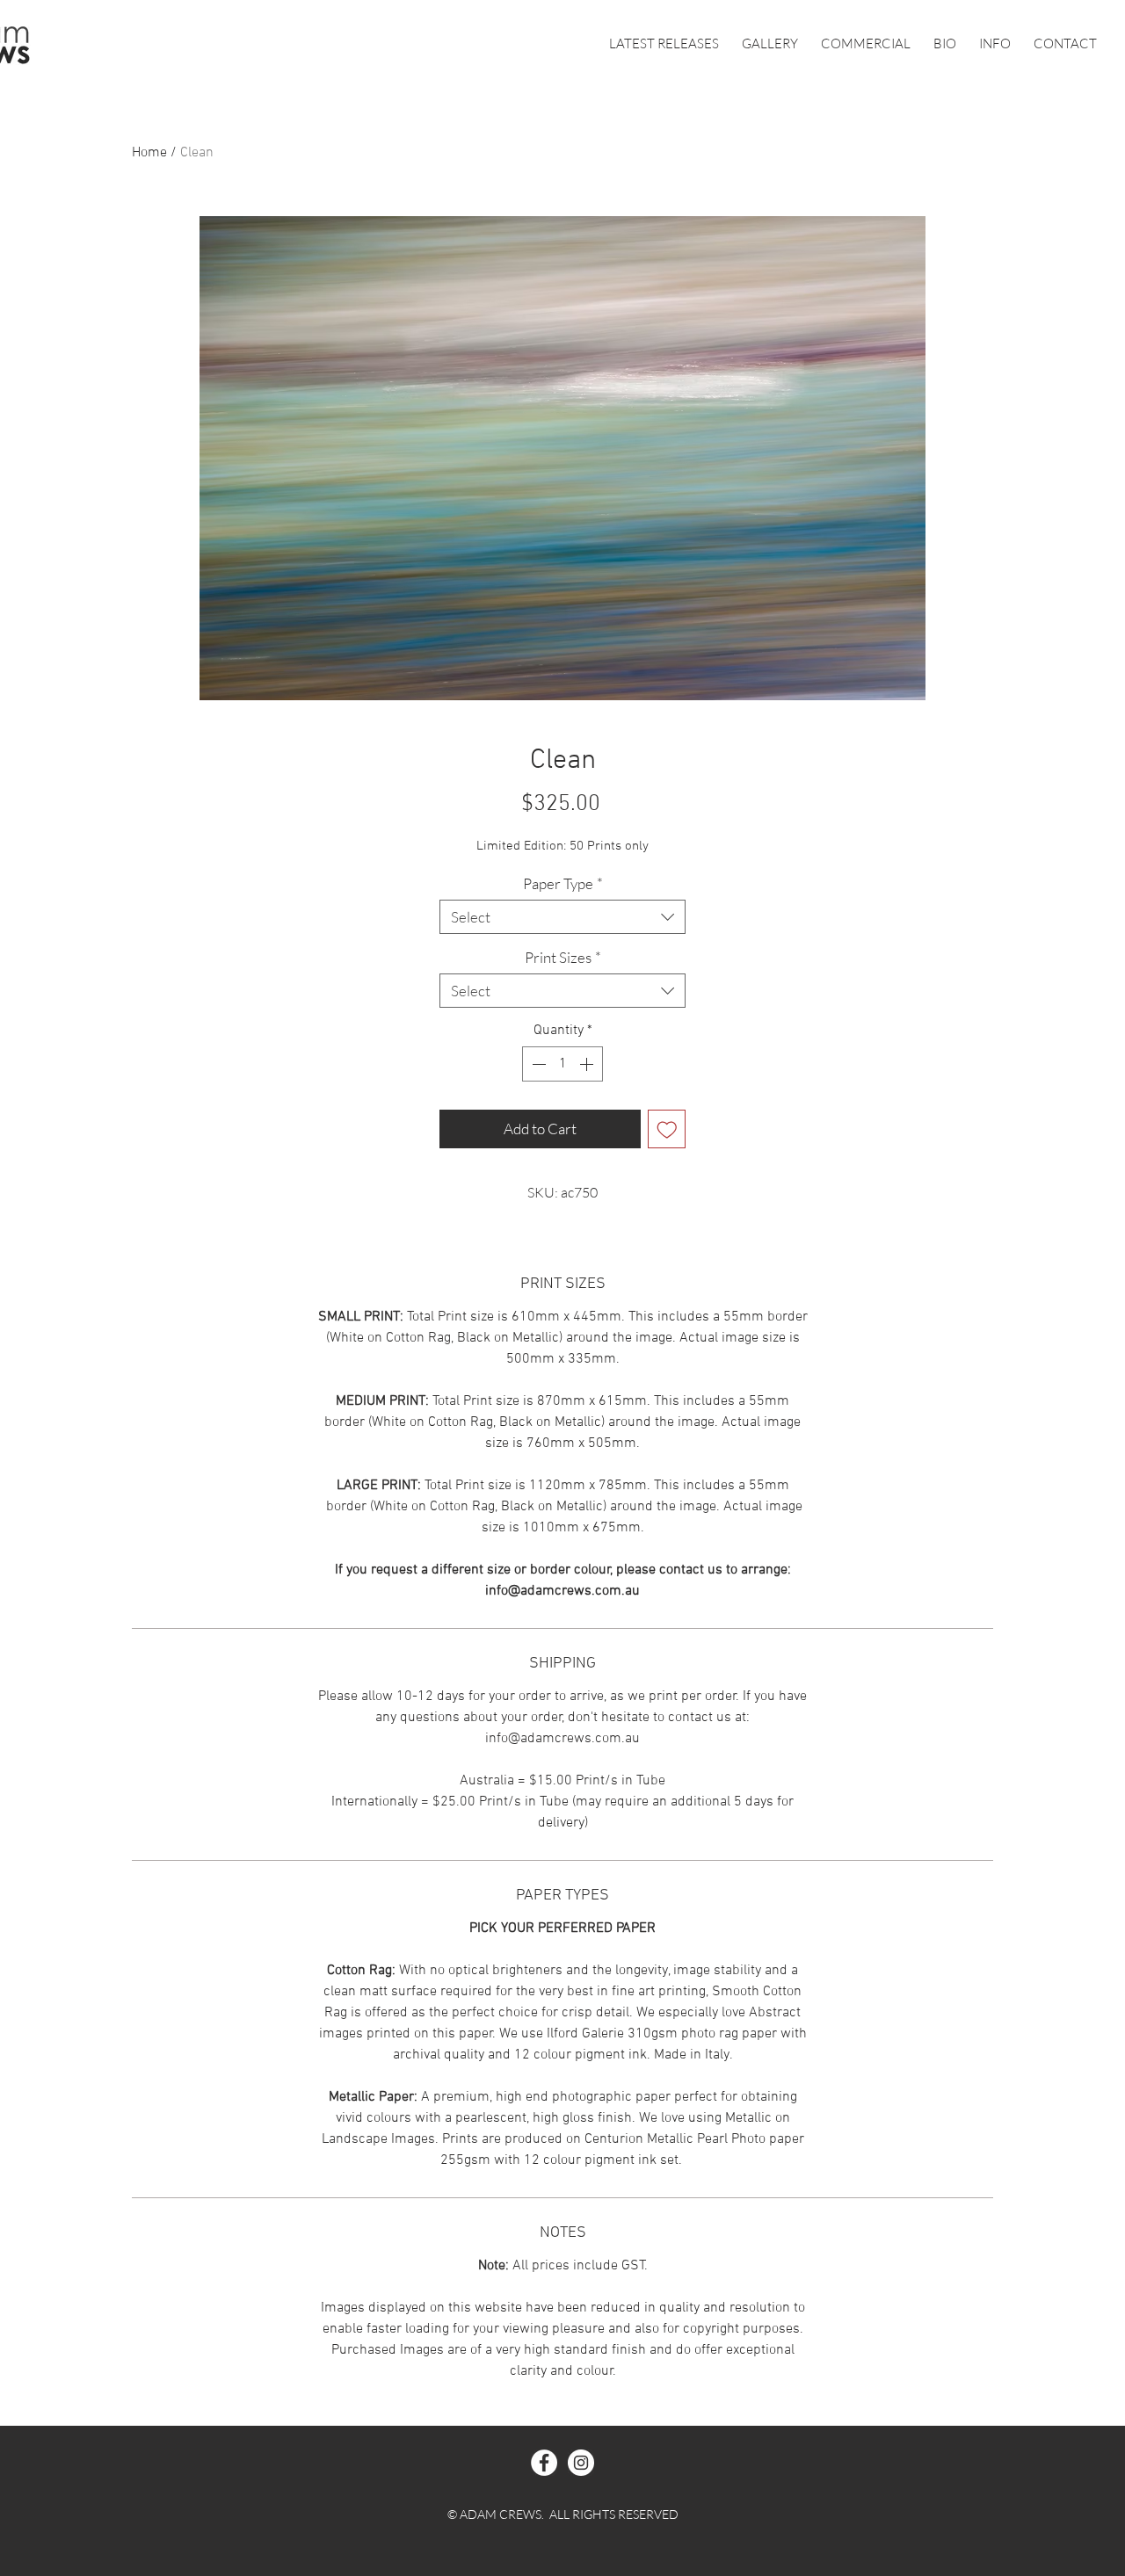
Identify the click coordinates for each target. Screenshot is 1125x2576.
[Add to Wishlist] (667, 1129)
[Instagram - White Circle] (581, 2463)
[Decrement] (537, 1064)
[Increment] (588, 1064)
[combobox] (562, 917)
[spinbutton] (562, 1064)
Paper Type (563, 883)
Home (149, 153)
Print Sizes (563, 957)
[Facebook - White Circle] (544, 2463)
